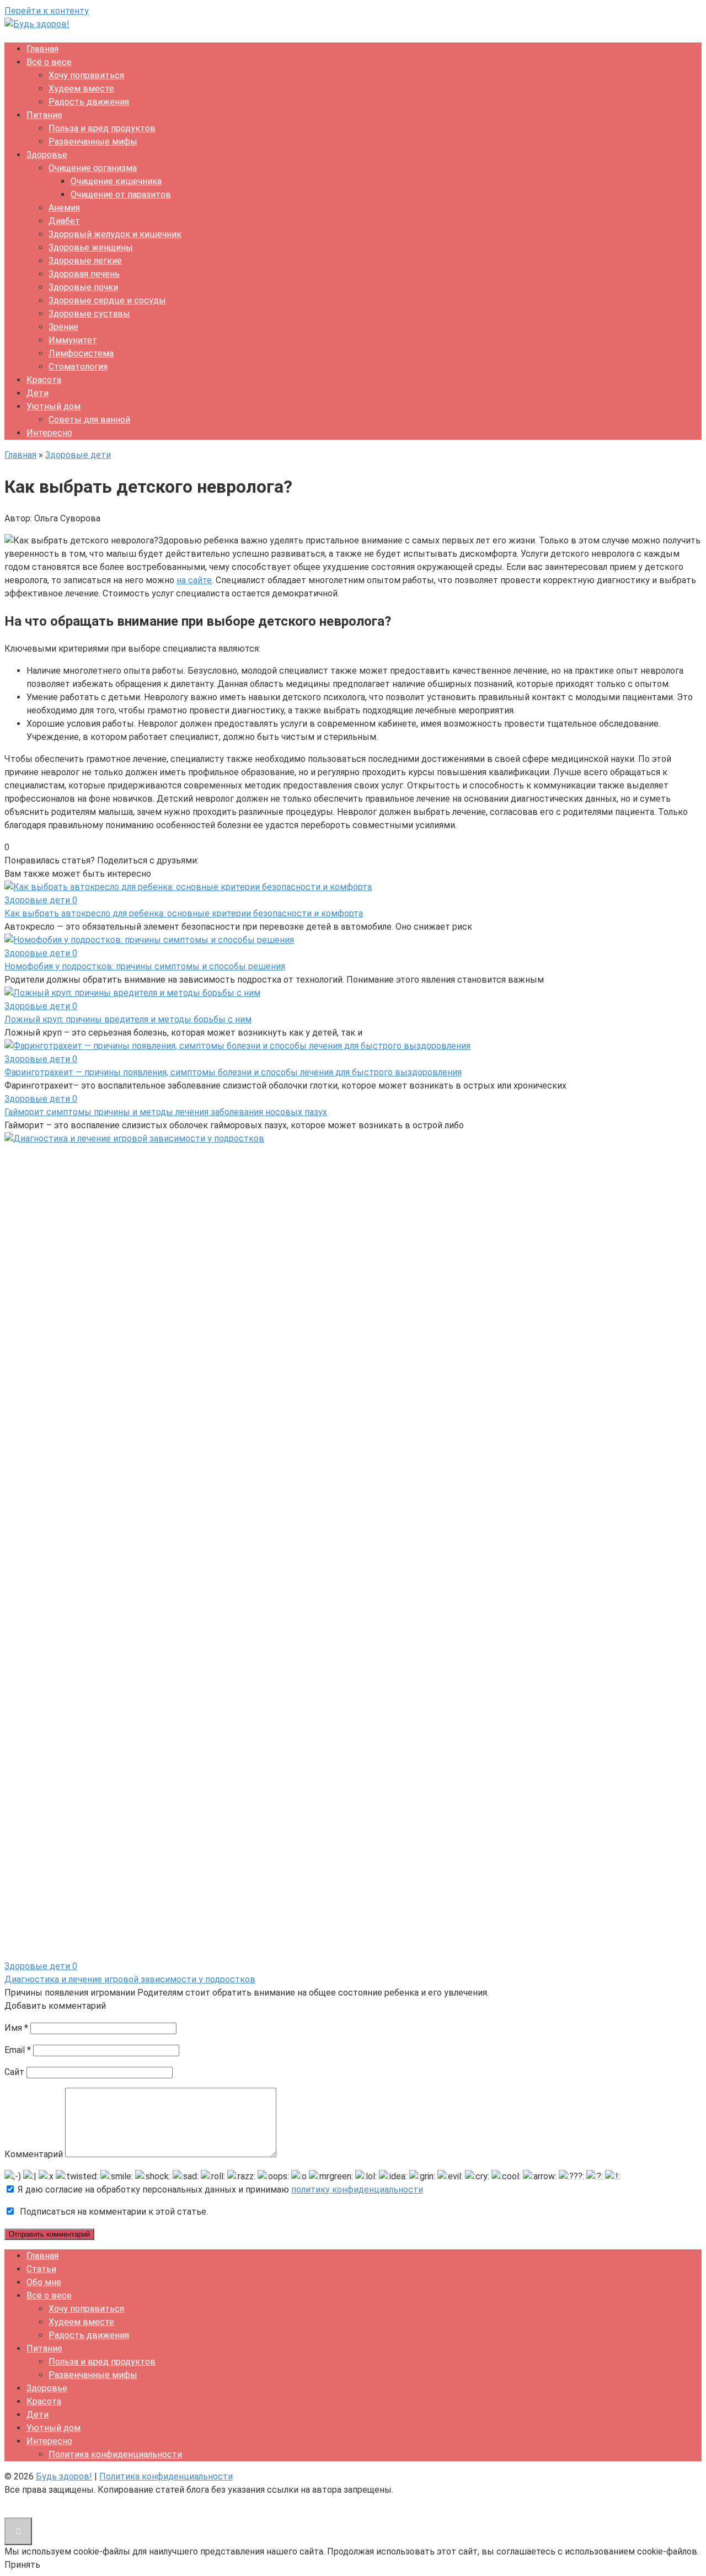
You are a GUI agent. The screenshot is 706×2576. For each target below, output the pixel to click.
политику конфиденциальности (357, 2190)
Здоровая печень (84, 274)
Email (18, 2050)
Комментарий (34, 2154)
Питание (44, 115)
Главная (42, 49)
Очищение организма (93, 168)
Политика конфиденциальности (115, 2454)
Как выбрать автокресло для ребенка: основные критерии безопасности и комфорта (184, 913)
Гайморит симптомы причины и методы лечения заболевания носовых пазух (166, 1112)
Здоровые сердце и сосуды (107, 300)
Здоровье (47, 155)
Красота (44, 380)
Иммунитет (73, 340)
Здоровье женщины (91, 247)
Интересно (49, 433)
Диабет (64, 221)
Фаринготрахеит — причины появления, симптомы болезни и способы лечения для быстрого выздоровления (233, 1072)
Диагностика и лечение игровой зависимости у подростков (130, 1979)
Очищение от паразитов (121, 194)
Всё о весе (49, 62)
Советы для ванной (89, 420)
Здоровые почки (83, 287)
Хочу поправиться (86, 75)
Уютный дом (54, 406)
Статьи (41, 2269)
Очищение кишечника (116, 181)
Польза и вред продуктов (102, 128)
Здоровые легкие (85, 261)
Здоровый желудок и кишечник (115, 234)
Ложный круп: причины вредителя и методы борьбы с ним (128, 1019)
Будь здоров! (64, 2476)
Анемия (64, 208)
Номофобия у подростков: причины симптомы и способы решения (145, 966)
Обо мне (44, 2282)
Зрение (63, 327)
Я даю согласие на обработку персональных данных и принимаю (219, 2190)
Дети (38, 393)
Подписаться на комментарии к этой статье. (114, 2212)
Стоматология (78, 367)
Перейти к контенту (47, 11)
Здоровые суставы (89, 314)
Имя (16, 2028)
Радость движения (89, 102)
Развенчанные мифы (93, 142)
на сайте (194, 580)
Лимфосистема (81, 353)
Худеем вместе (81, 89)
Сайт (14, 2072)
